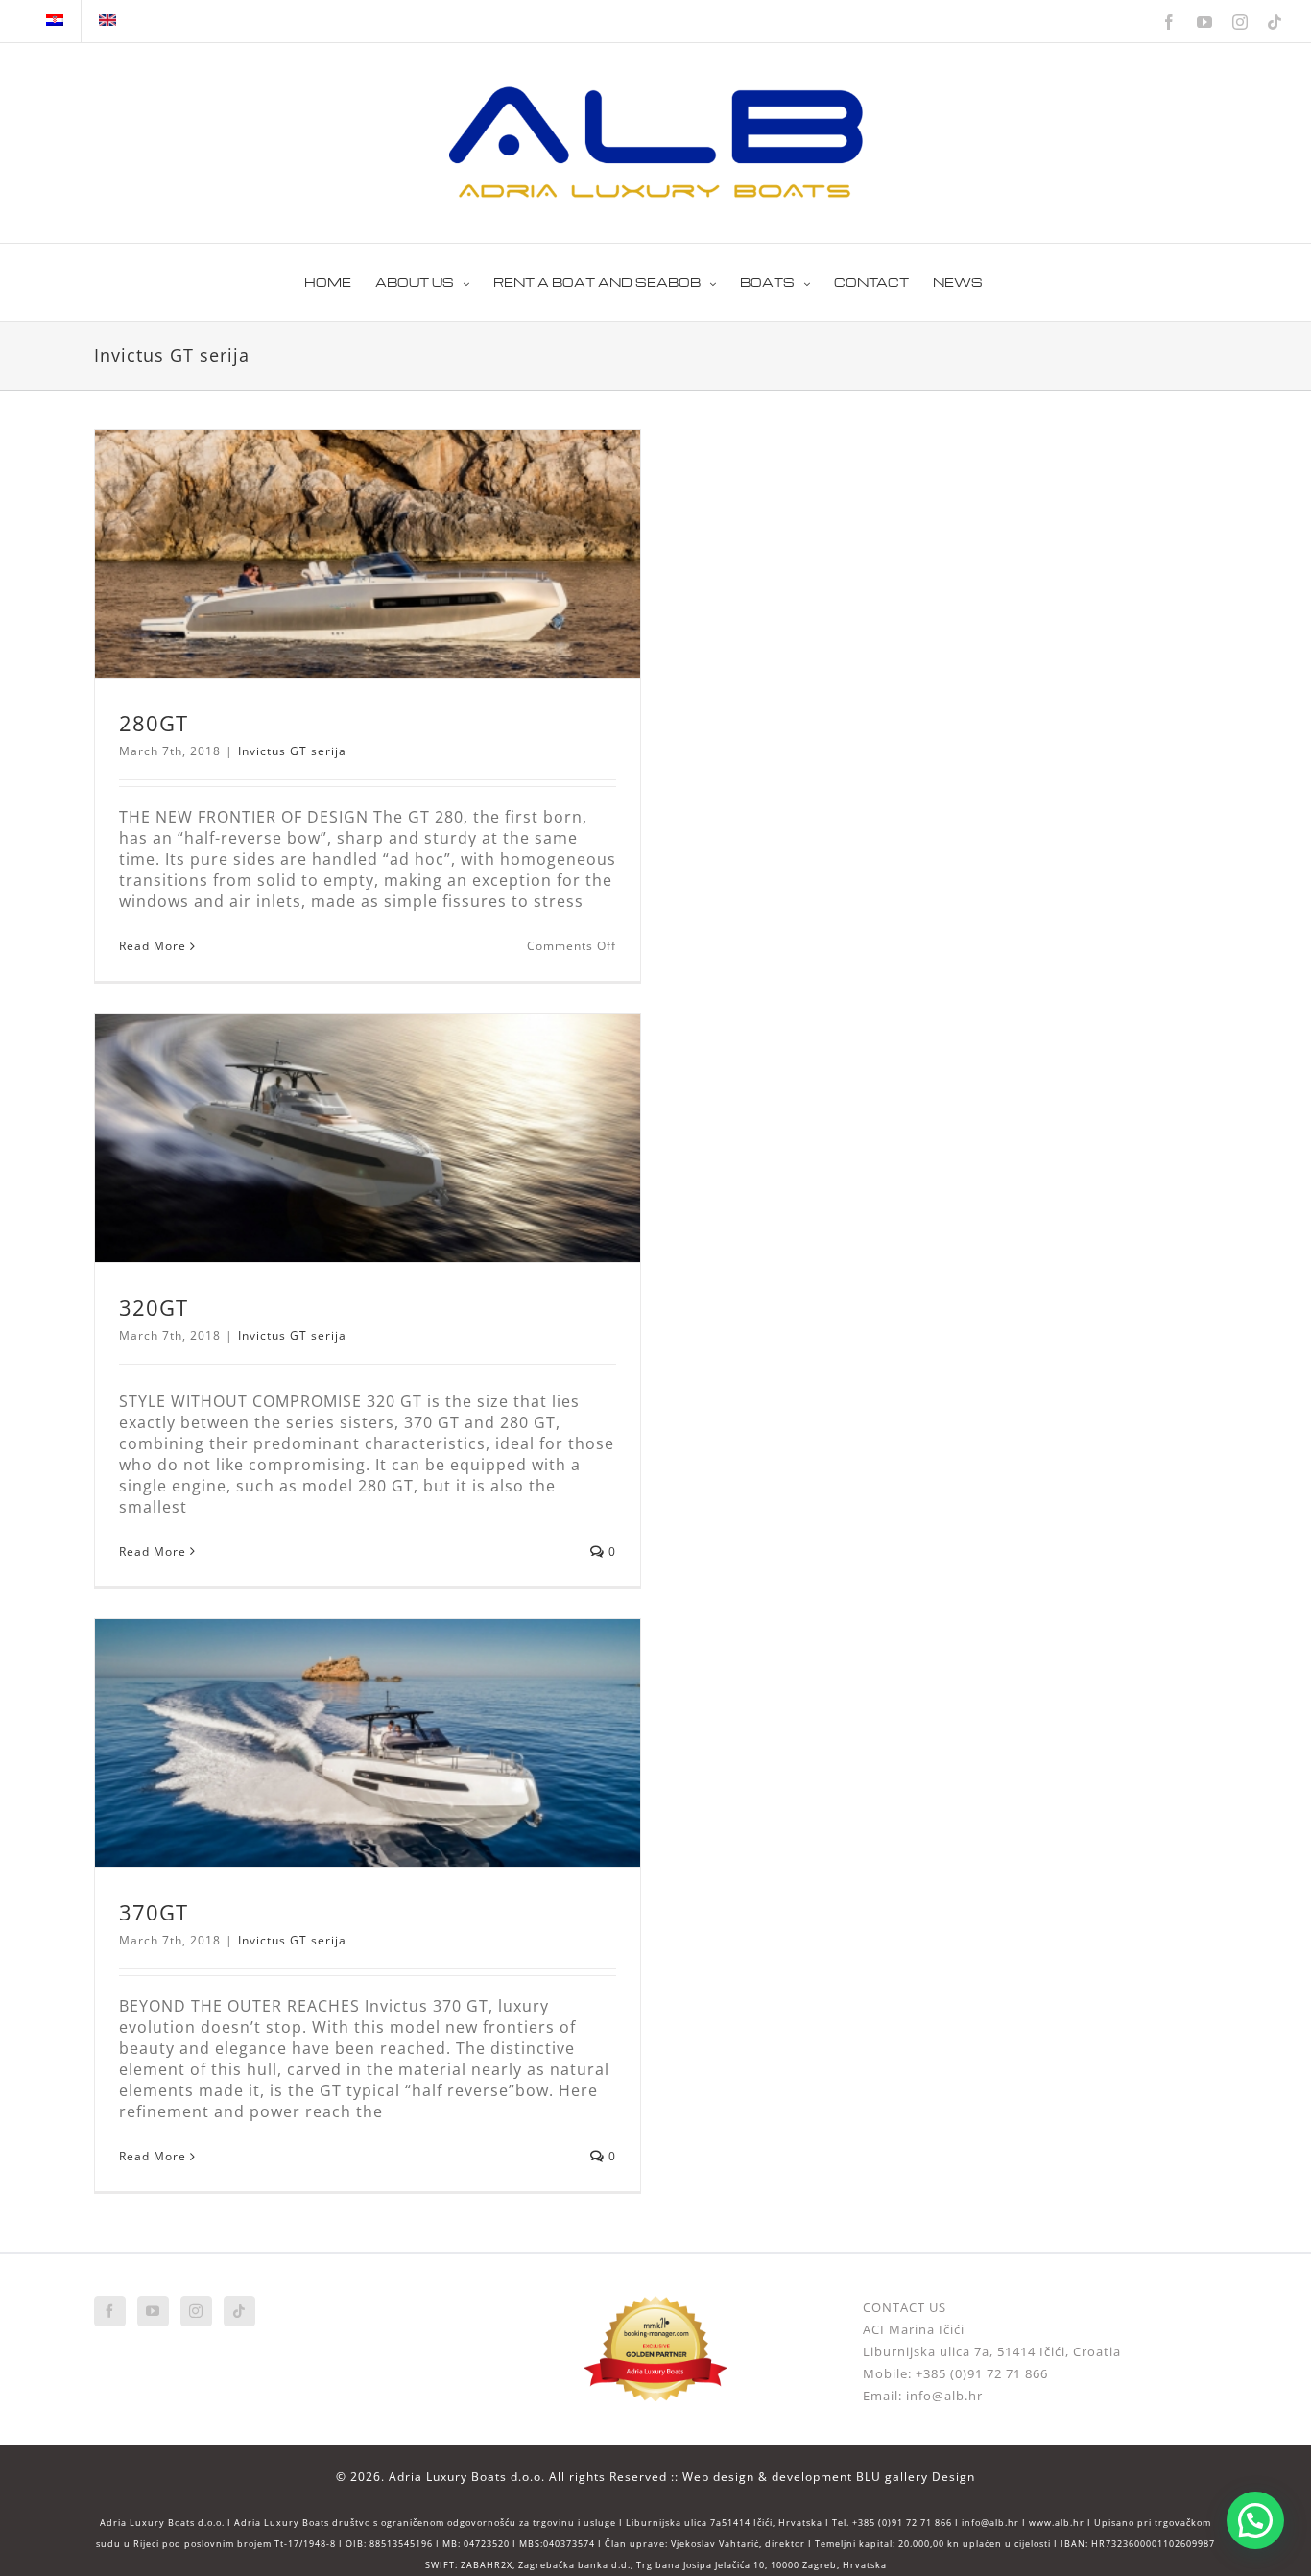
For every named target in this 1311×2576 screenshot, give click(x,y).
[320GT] (368, 1137)
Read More (153, 946)
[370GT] (368, 1743)
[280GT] (368, 554)
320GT (154, 1307)
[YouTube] (153, 2311)
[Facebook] (110, 2311)
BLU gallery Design (916, 2477)
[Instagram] (196, 2311)
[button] (1255, 2520)
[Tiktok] (239, 2311)
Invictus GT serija (292, 751)
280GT (154, 723)
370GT (154, 1912)
